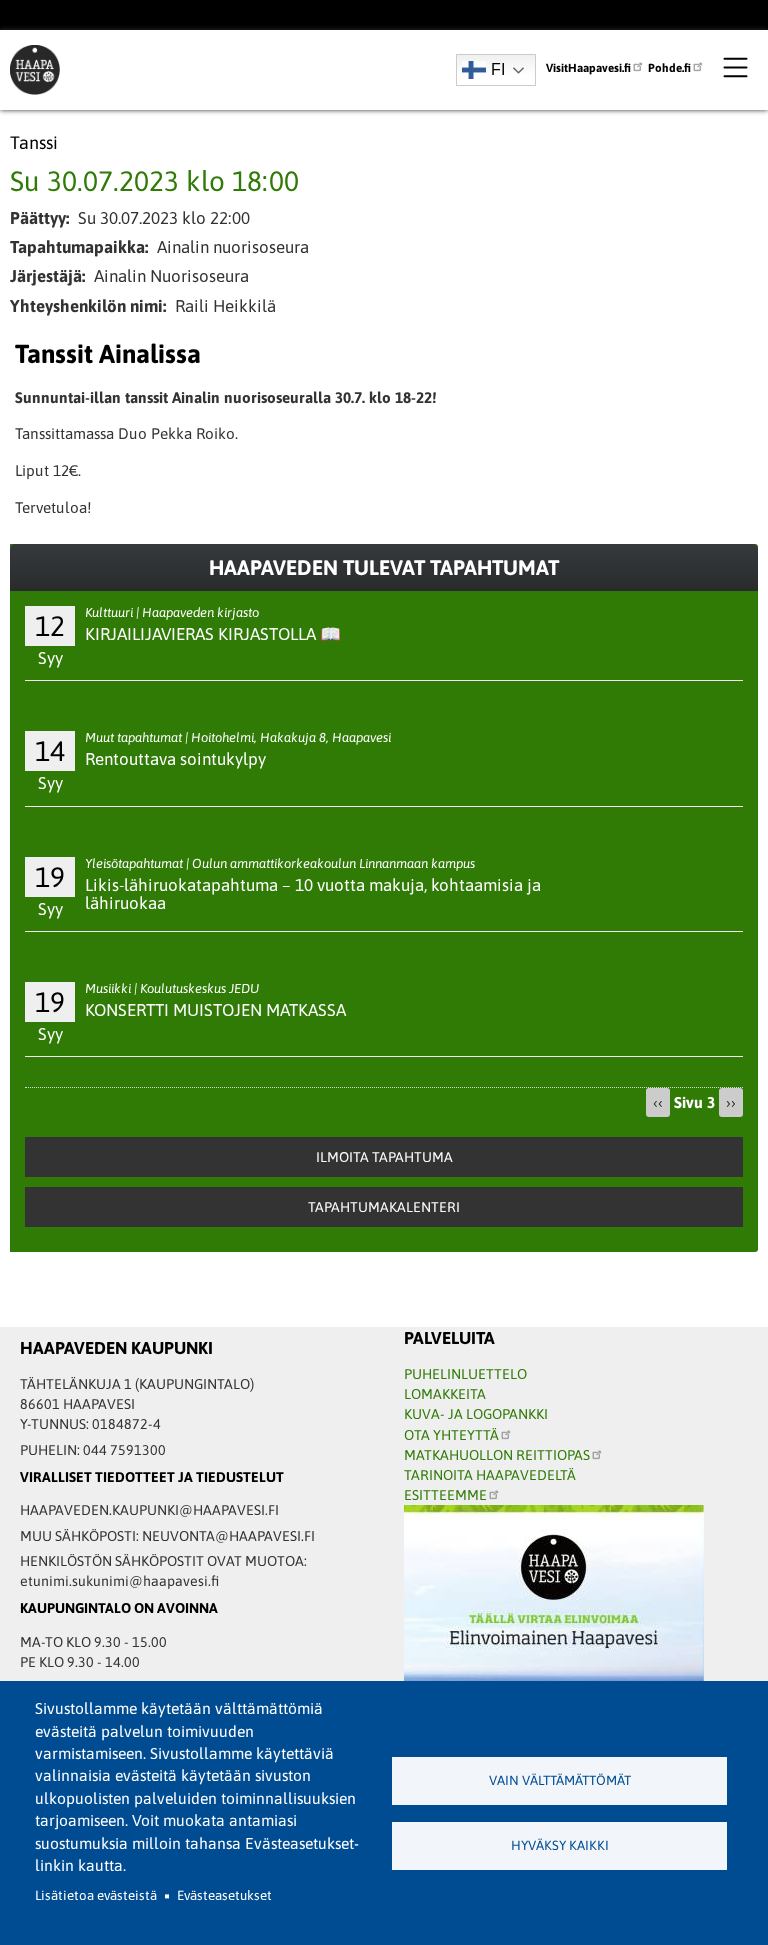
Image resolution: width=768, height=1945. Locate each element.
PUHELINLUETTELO (465, 1374)
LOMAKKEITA (445, 1394)
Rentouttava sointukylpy (175, 759)
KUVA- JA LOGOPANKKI (476, 1414)
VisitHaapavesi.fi (588, 67)
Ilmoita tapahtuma (384, 1157)
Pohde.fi (669, 67)
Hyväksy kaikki (560, 1845)
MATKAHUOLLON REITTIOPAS (497, 1455)
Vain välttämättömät (560, 1780)
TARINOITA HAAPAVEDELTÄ (490, 1475)
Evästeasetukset (224, 1895)
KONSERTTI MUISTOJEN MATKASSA (215, 1010)
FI (498, 69)
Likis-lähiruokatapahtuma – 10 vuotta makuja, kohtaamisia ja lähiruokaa (313, 894)
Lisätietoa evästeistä (96, 1895)
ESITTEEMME (445, 1495)
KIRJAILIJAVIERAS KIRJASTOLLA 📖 (213, 634)
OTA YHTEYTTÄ (451, 1435)
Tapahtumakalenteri (384, 1207)
